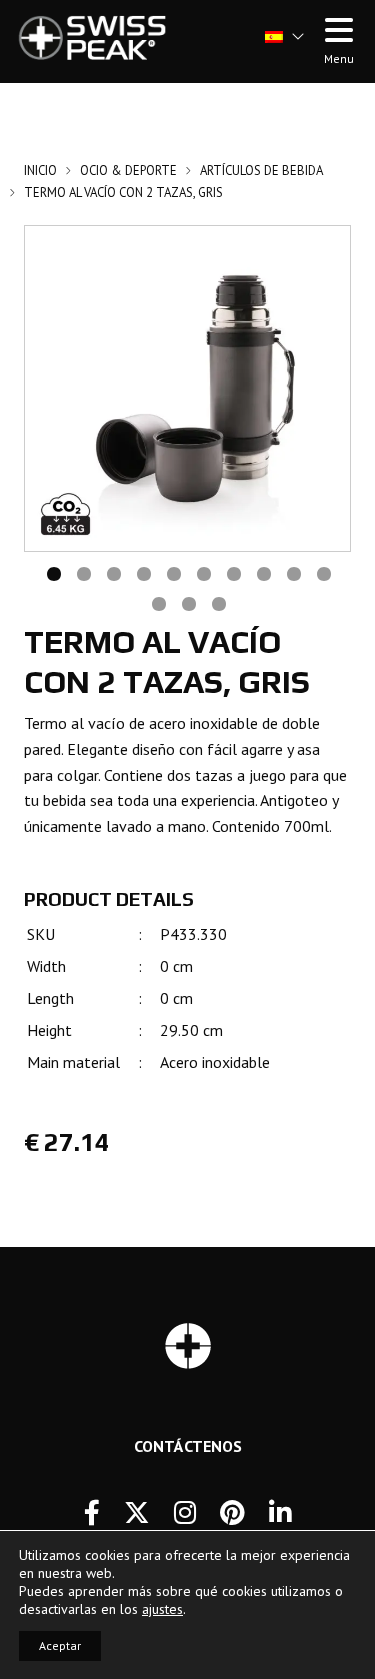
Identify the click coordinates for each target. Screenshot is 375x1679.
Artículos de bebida (261, 170)
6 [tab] (203, 572)
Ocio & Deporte (128, 170)
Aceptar (60, 1645)
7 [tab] (233, 572)
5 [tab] (173, 572)
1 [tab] (53, 572)
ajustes (162, 1609)
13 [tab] (218, 602)
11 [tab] (158, 602)
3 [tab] (113, 572)
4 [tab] (143, 572)
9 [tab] (293, 572)
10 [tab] (323, 572)
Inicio (40, 170)
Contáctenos (188, 1446)
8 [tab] (263, 572)
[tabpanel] (187, 388)
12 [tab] (188, 602)
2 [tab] (83, 572)
